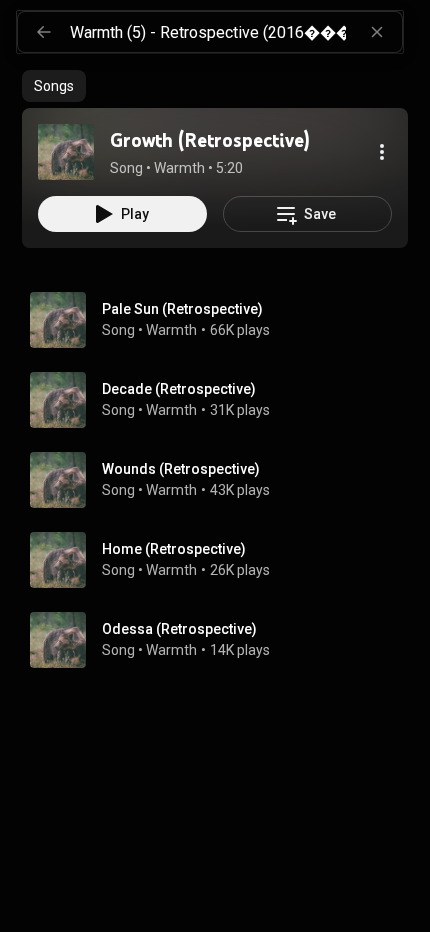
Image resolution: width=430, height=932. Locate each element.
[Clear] (377, 32)
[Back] (44, 32)
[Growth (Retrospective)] (66, 152)
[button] (66, 152)
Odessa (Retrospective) (179, 629)
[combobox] (236, 32)
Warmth (171, 330)
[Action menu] (382, 152)
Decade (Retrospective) (179, 389)
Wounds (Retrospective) (181, 469)
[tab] (54, 86)
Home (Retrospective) (174, 549)
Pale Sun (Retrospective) (182, 309)
